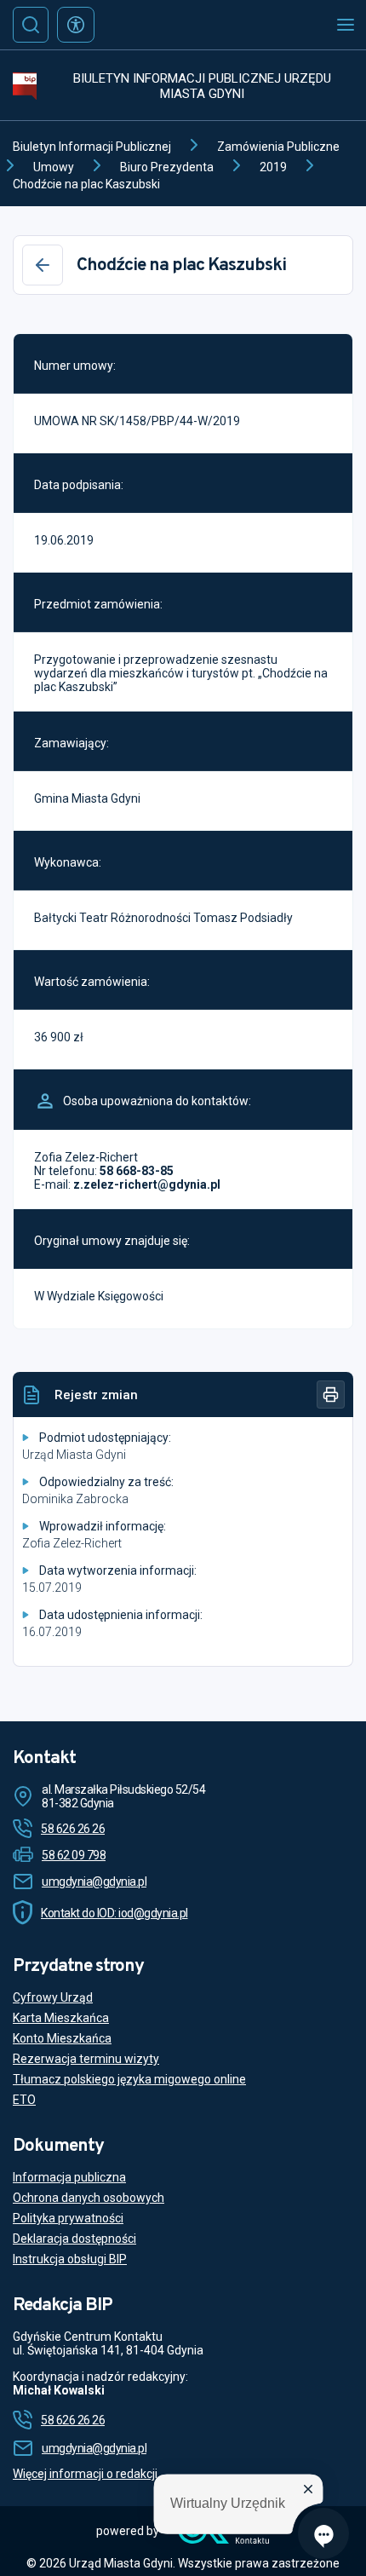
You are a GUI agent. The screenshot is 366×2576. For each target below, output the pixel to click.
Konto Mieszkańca (62, 2038)
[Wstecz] (43, 265)
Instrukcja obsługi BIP (70, 2259)
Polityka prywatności (68, 2218)
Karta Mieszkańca (61, 2018)
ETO (24, 2100)
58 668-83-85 (137, 1171)
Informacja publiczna (69, 2177)
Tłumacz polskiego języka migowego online (129, 2079)
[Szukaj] (31, 25)
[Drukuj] (331, 1395)
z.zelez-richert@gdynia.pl (147, 1184)
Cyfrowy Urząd (53, 1997)
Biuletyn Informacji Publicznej (92, 147)
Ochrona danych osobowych (89, 2198)
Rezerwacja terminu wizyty (86, 2059)
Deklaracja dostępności (74, 2239)
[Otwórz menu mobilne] (346, 25)
